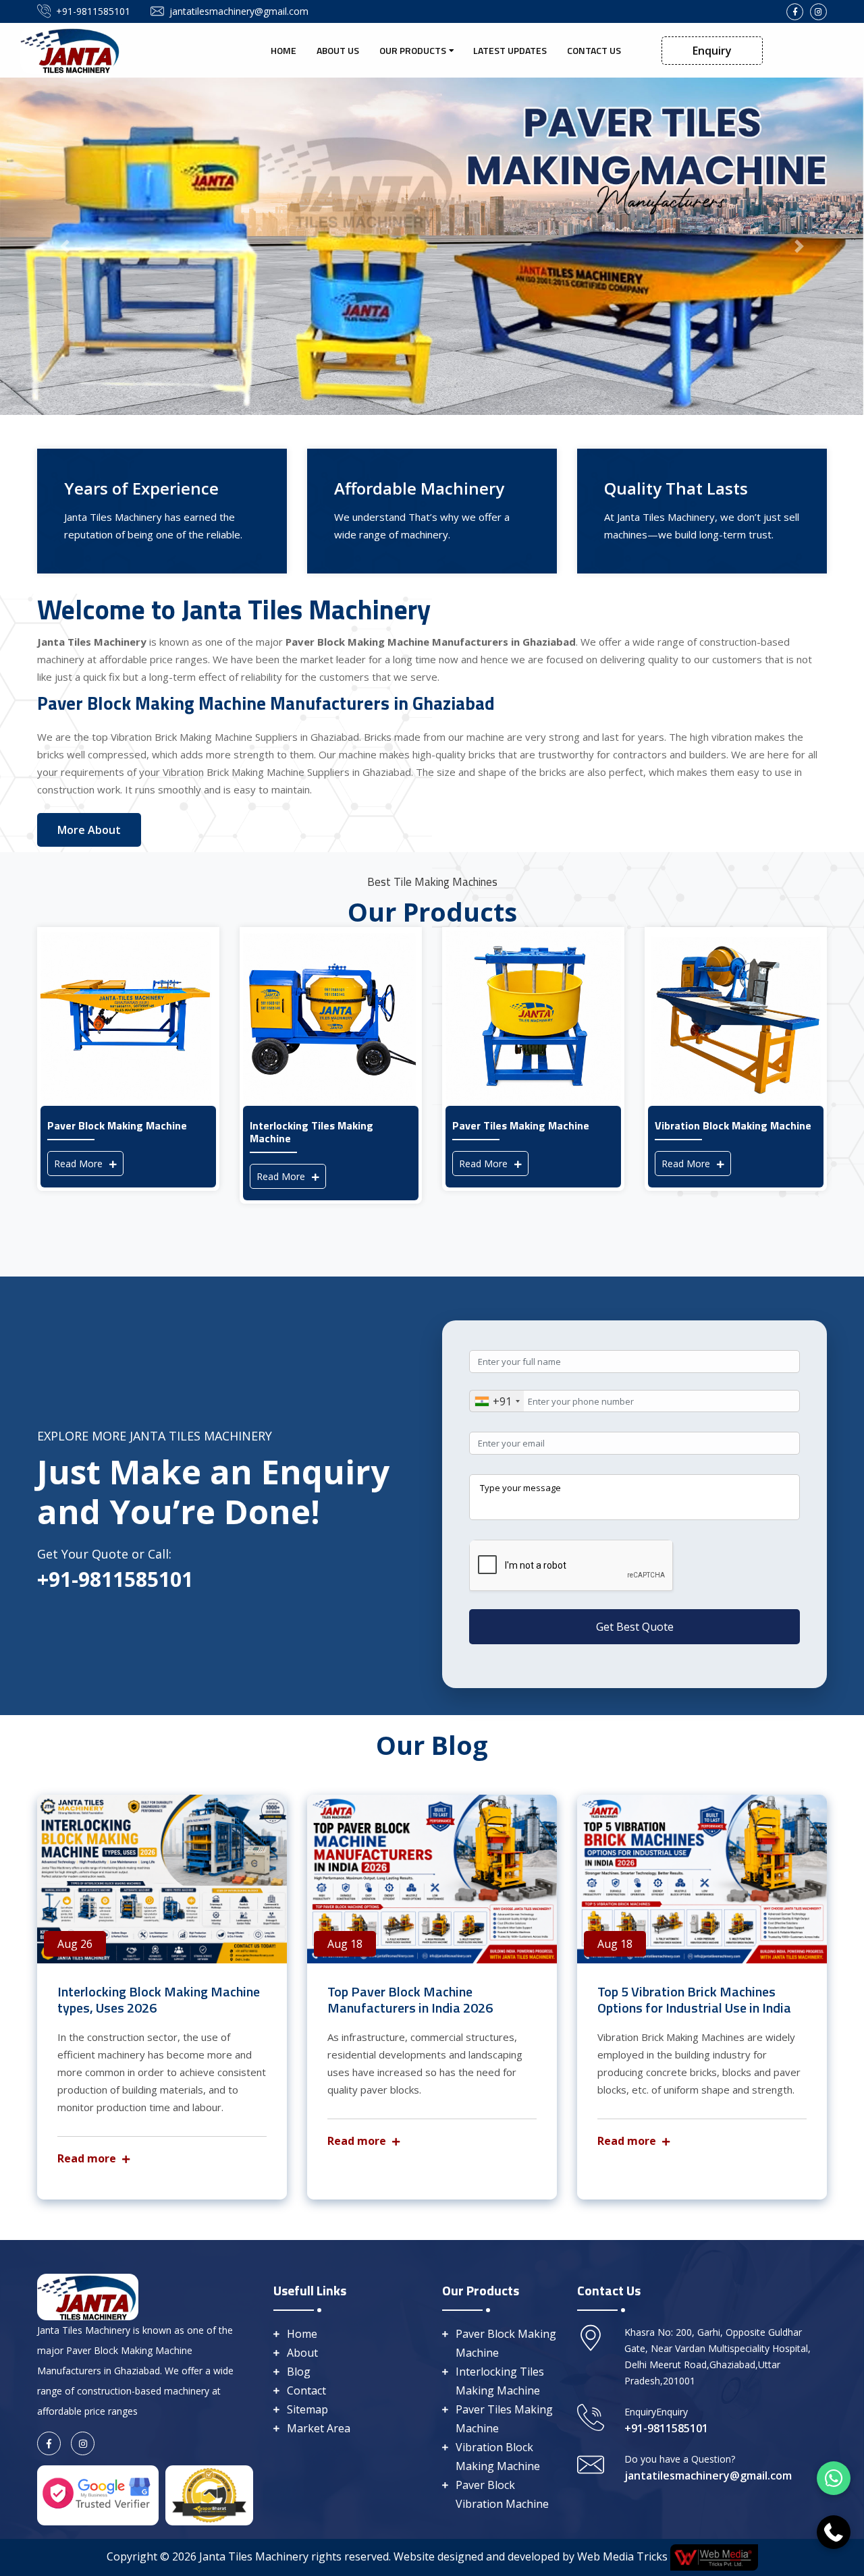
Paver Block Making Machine (506, 2343)
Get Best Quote (635, 1627)
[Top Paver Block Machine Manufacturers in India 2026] (432, 1879)
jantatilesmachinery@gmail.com (239, 11)
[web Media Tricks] (713, 2556)
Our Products (413, 50)
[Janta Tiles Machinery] (71, 49)
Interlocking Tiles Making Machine (500, 2381)
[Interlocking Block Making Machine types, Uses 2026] (162, 1879)
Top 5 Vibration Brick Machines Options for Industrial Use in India (694, 1999)
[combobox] (497, 1401)
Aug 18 (345, 1944)
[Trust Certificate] (209, 2494)
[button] (65, 246)
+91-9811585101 (93, 11)
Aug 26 (75, 1944)
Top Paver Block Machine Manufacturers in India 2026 (410, 1999)
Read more (88, 2158)
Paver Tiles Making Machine (504, 2419)
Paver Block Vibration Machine (502, 2494)
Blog (299, 2372)
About (302, 2353)
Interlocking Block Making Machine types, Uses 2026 (159, 1999)
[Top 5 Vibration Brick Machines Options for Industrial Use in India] (702, 1879)
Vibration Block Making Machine (498, 2457)
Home (283, 50)
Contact (306, 2390)
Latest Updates (510, 50)
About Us (338, 50)
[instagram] (818, 12)
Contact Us (594, 50)
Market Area (319, 2428)
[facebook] (795, 12)
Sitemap (307, 2409)
